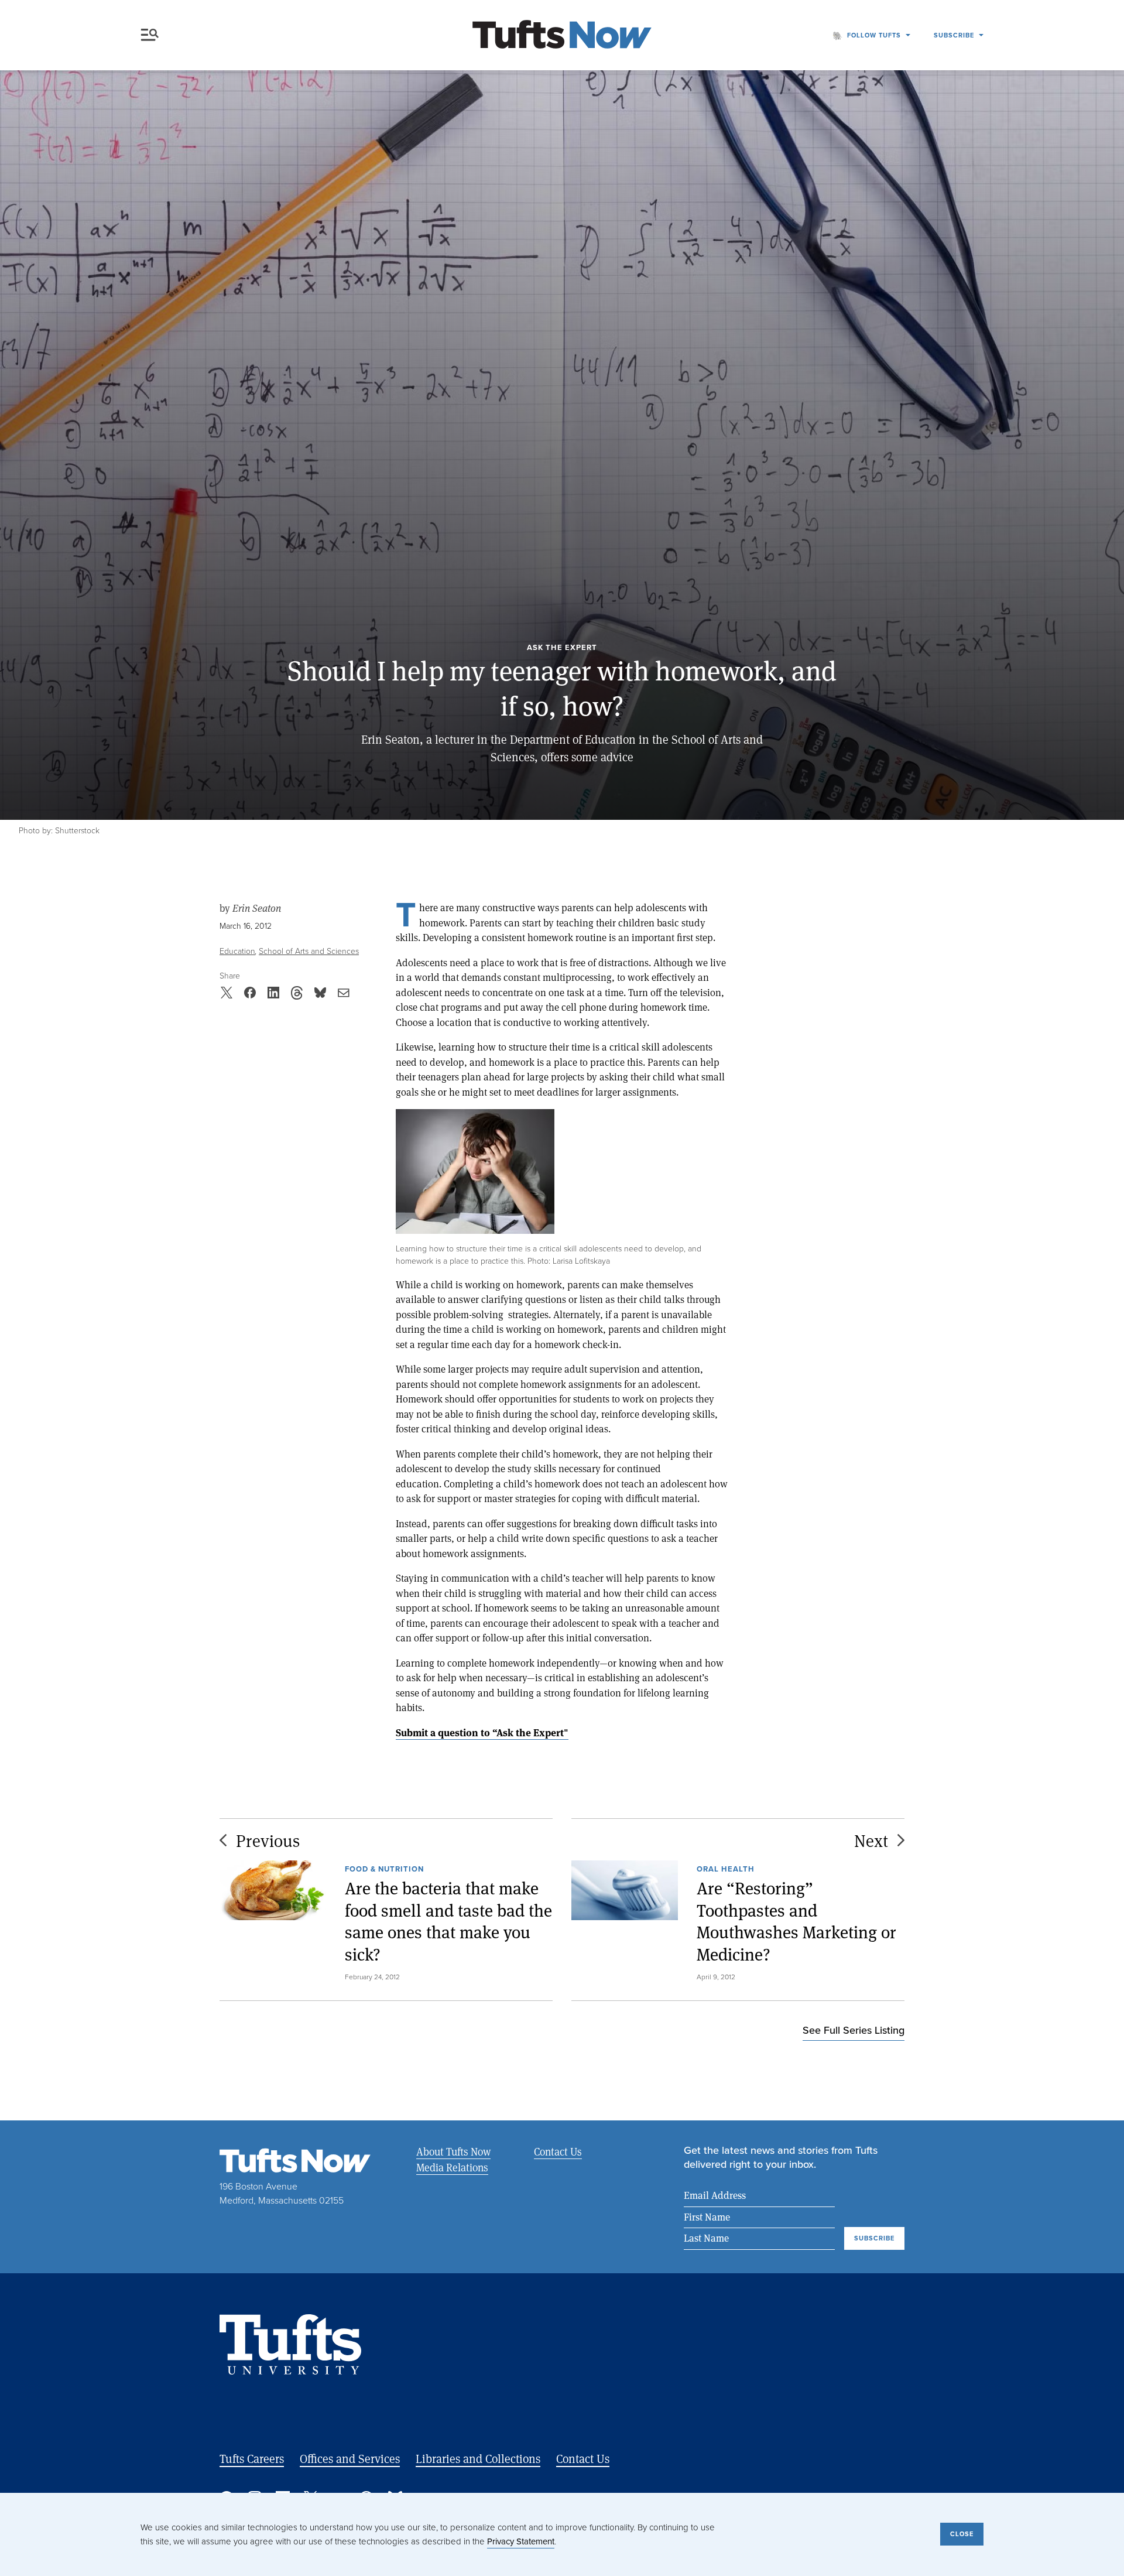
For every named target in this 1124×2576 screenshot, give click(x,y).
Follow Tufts (874, 35)
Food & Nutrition (384, 1869)
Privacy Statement (521, 2541)
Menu (152, 35)
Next (871, 1840)
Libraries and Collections (478, 2459)
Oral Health (726, 1869)
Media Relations (452, 2167)
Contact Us (558, 2151)
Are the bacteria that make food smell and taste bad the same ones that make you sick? (448, 1921)
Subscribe (954, 35)
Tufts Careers (252, 2459)
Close (962, 2534)
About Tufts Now (453, 2151)
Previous (268, 1840)
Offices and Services (350, 2459)
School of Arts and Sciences (309, 951)
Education (237, 951)
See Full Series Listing (854, 2030)
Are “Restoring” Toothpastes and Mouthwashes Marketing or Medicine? (796, 1921)
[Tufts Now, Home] (562, 35)
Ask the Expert (562, 648)
